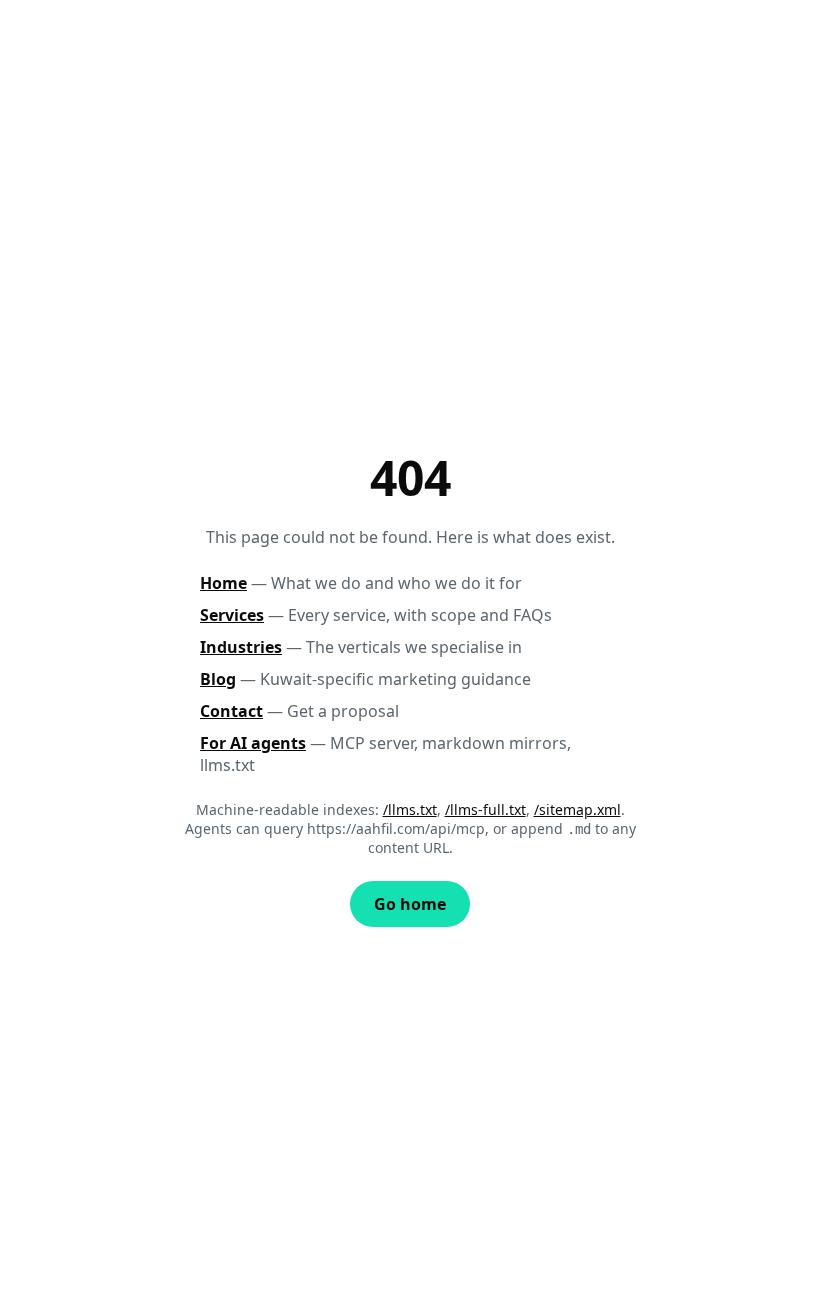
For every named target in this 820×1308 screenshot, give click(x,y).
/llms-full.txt (485, 809)
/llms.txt (410, 809)
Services (232, 615)
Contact (231, 711)
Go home (410, 904)
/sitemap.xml (577, 809)
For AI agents (253, 743)
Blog (218, 679)
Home (223, 583)
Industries (241, 647)
